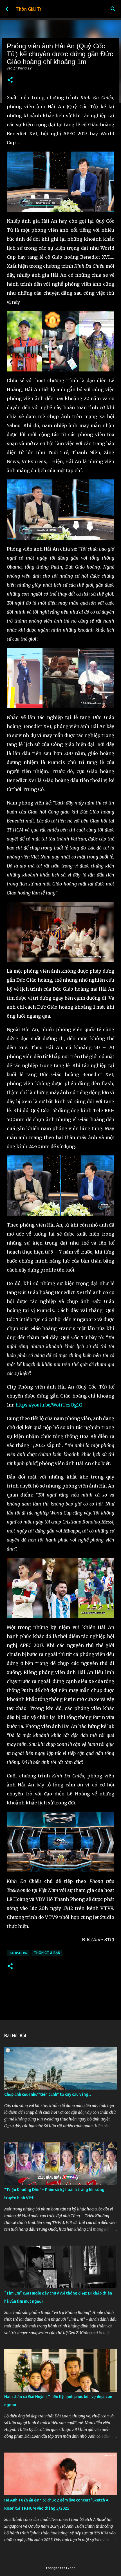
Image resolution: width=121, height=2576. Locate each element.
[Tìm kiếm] (113, 9)
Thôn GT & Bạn (47, 1953)
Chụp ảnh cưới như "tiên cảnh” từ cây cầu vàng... (48, 2094)
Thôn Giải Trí (29, 9)
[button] (10, 80)
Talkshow (18, 1953)
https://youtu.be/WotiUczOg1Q (49, 1405)
